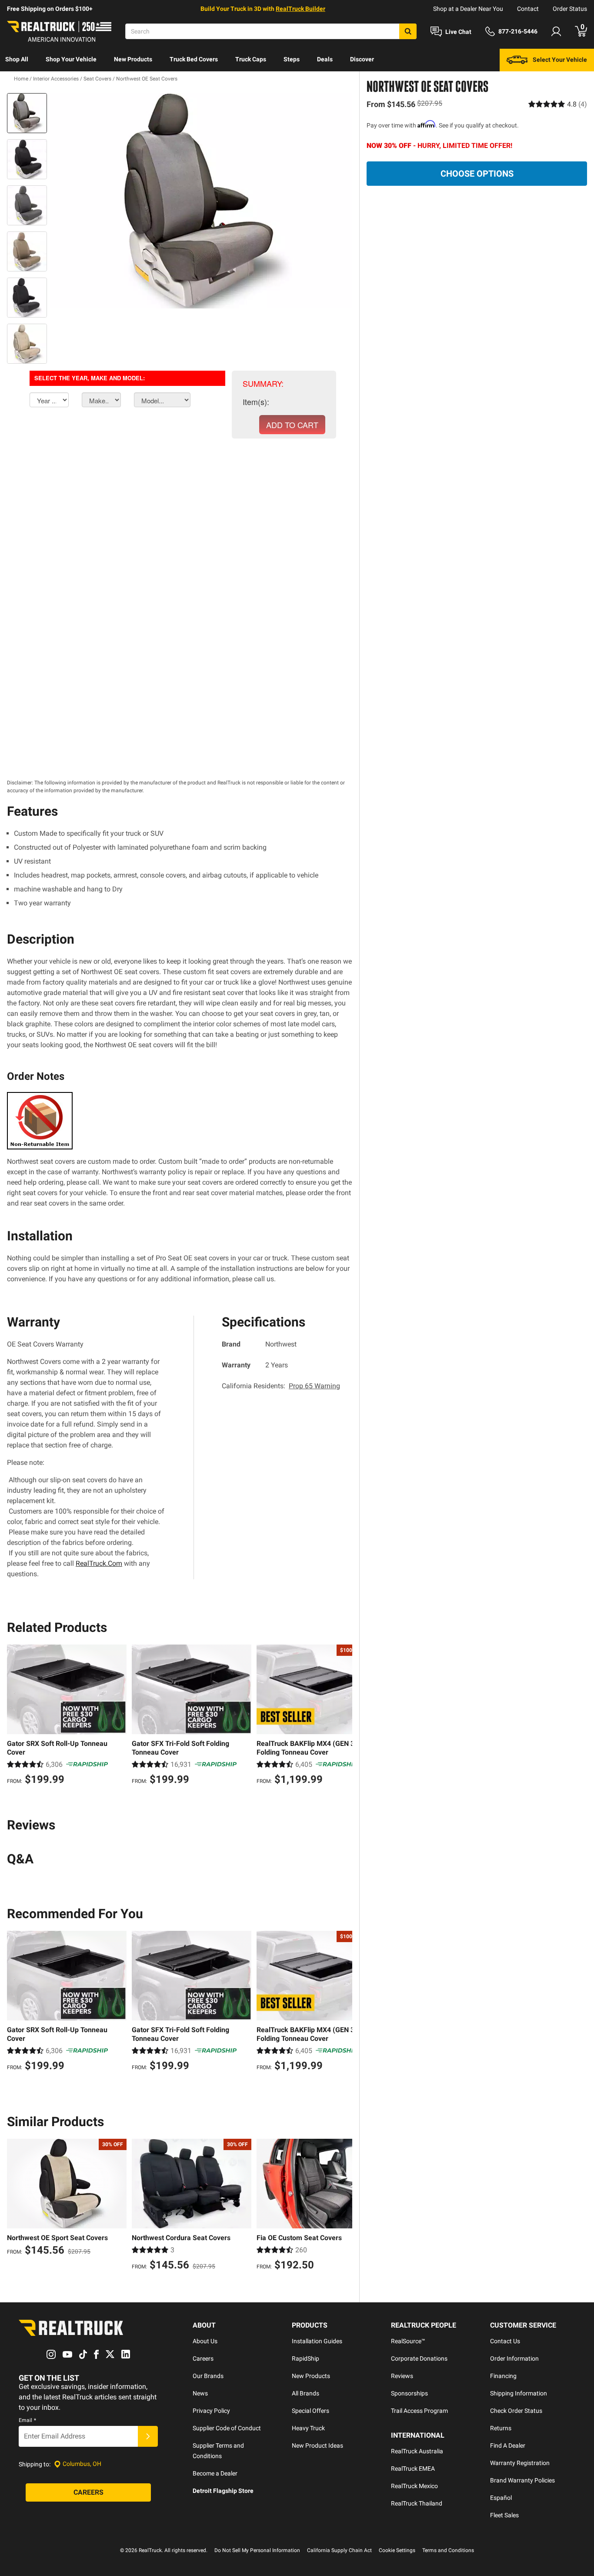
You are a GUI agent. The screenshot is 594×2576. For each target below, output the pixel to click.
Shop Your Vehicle (71, 59)
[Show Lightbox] (201, 201)
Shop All (17, 59)
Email (27, 2420)
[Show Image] (27, 113)
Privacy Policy (211, 2411)
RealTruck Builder (300, 9)
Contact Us (505, 2341)
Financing (503, 2376)
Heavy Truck (308, 2428)
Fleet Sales (504, 2515)
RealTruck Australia (417, 2451)
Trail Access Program (419, 2411)
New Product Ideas (317, 2445)
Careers (203, 2358)
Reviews (402, 2376)
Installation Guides (317, 2341)
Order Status (570, 9)
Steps (292, 59)
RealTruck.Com (99, 1563)
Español (501, 2498)
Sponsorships (409, 2393)
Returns (501, 2428)
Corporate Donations (419, 2358)
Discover (362, 59)
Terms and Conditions (448, 2550)
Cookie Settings (397, 2550)
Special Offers (310, 2411)
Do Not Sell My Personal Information (257, 2550)
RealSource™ (408, 2341)
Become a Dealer (215, 2473)
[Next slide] (344, 1716)
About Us (205, 2341)
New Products (133, 59)
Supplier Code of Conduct (227, 2428)
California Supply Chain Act (339, 2550)
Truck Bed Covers (194, 59)
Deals (325, 59)
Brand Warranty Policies (522, 2480)
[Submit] (148, 2436)
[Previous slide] (16, 1716)
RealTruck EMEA (413, 2469)
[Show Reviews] (558, 104)
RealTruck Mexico (414, 2486)
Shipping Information (519, 2393)
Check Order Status (516, 2411)
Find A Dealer (508, 2445)
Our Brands (208, 2376)
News (200, 2393)
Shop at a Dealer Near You (468, 9)
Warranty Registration (520, 2463)
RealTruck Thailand (417, 2503)
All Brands (305, 2393)
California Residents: (281, 1386)
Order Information (514, 2358)
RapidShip (305, 2358)
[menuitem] (17, 60)
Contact (528, 9)
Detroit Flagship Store (223, 2491)
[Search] (408, 31)
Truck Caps (251, 59)
